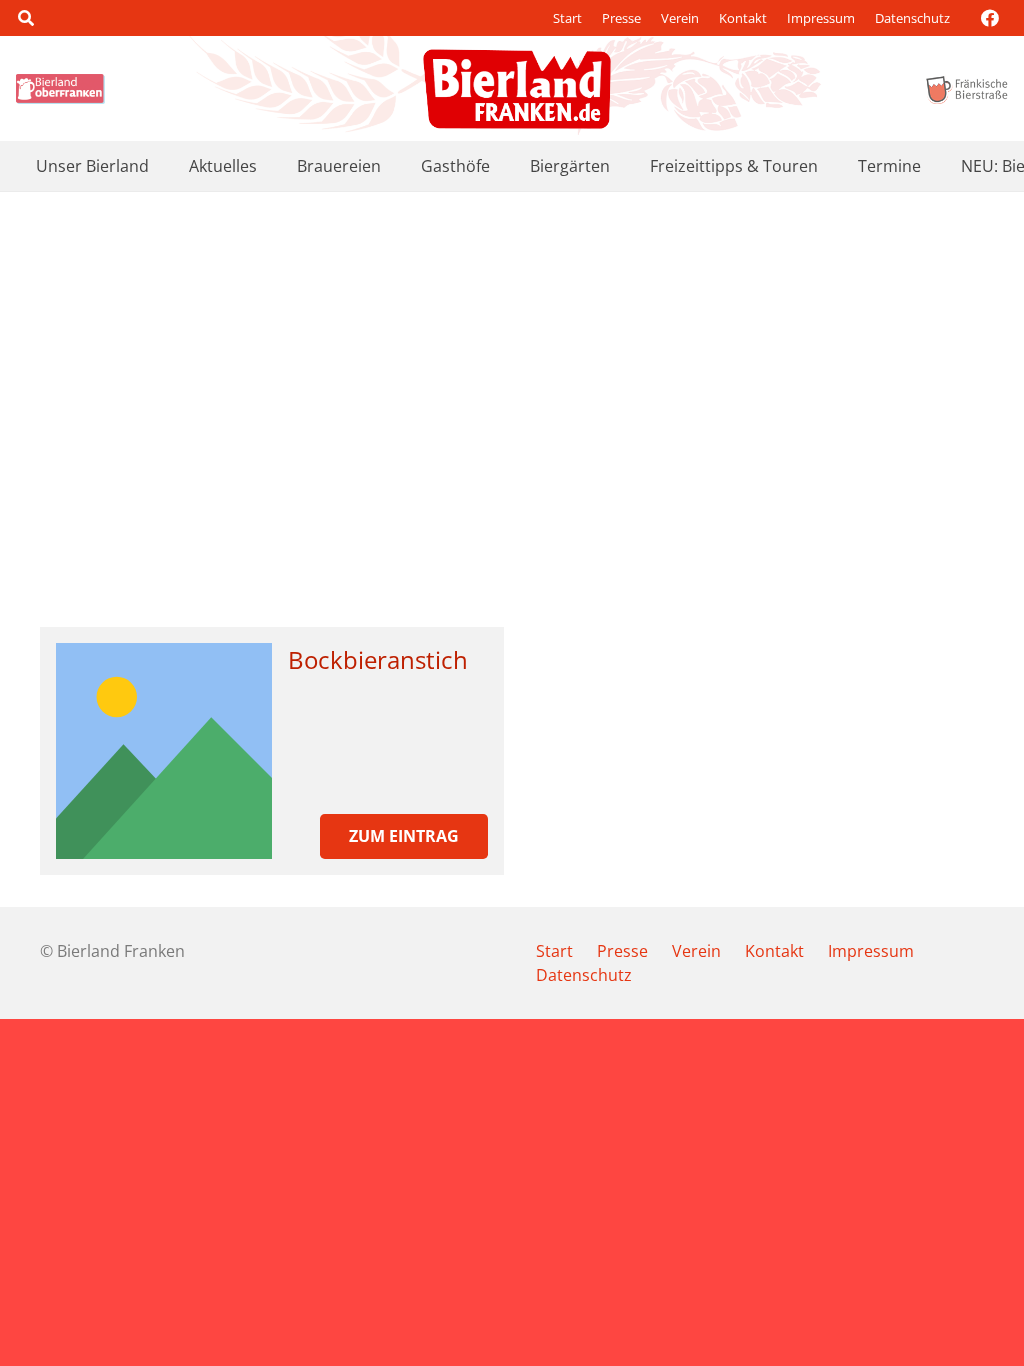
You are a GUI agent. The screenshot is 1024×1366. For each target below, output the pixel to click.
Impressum (821, 18)
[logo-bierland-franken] (517, 89)
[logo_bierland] (63, 89)
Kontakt (743, 18)
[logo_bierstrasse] (966, 89)
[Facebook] (990, 18)
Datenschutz (912, 18)
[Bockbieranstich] (164, 751)
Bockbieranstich (378, 659)
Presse (621, 18)
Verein (680, 18)
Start (567, 18)
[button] (25, 18)
